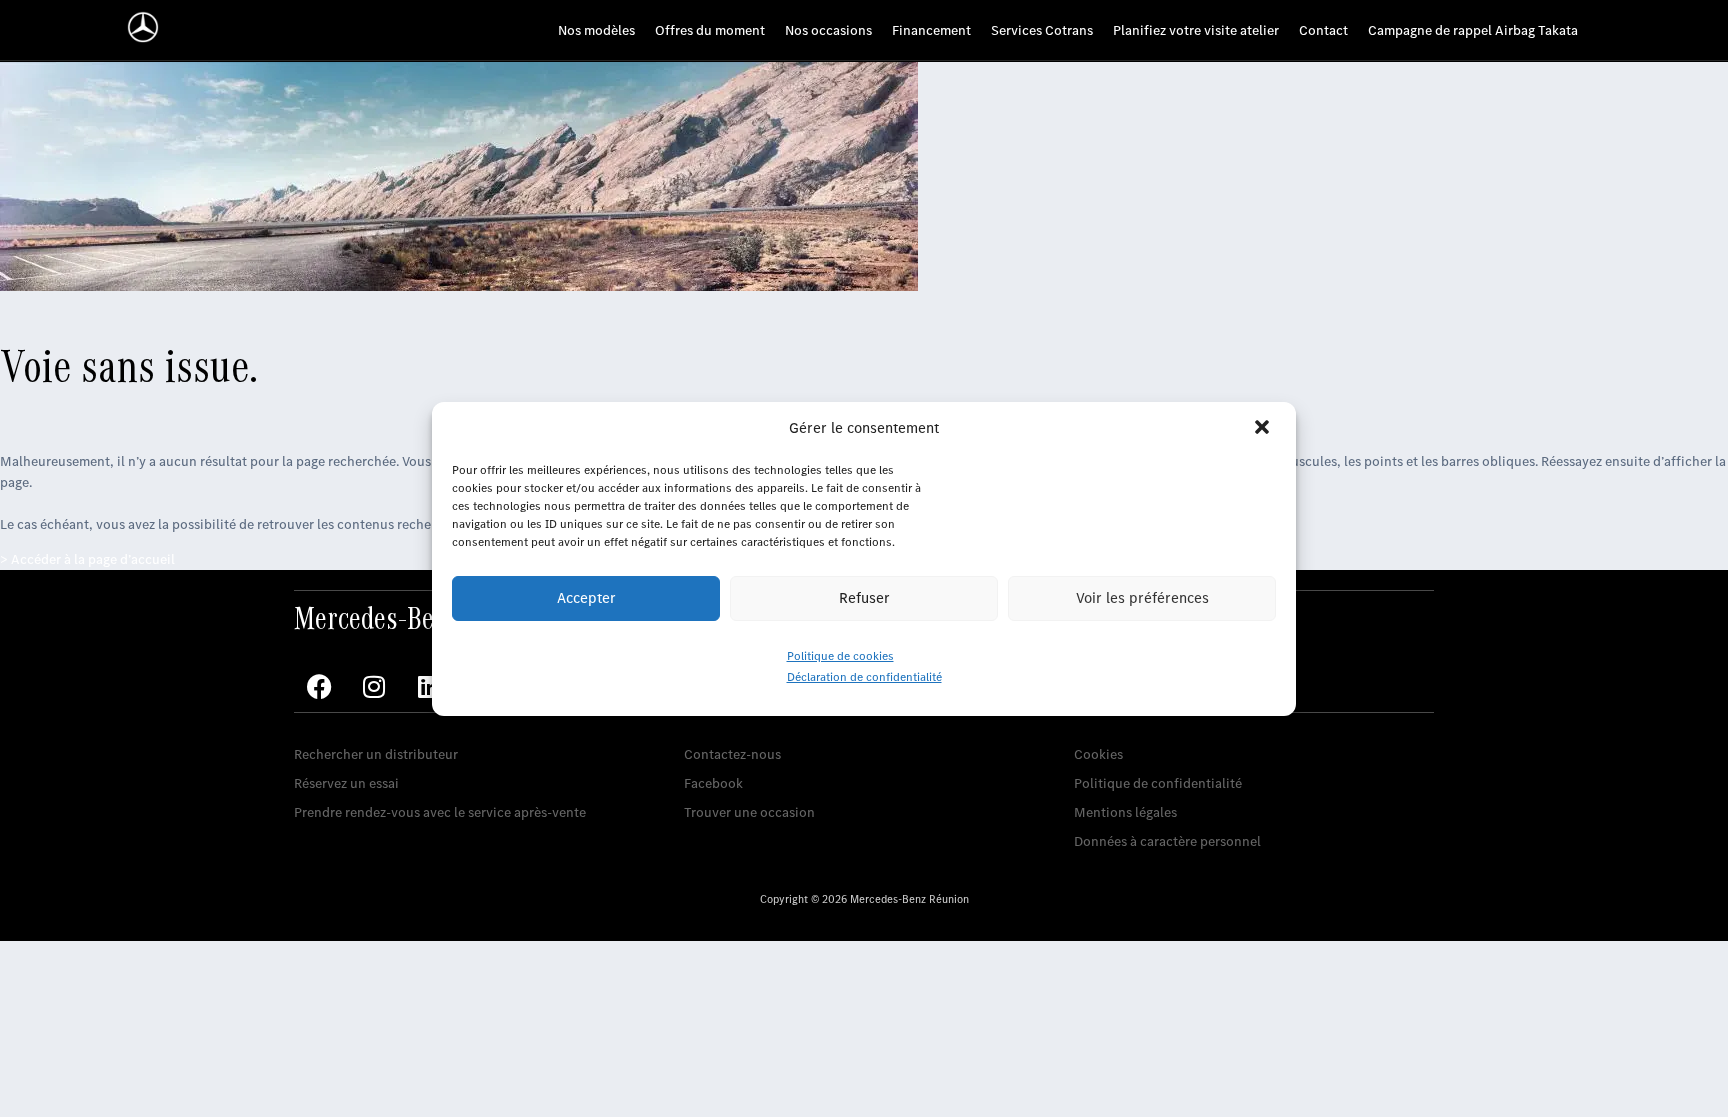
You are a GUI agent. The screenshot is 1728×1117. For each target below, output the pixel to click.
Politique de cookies (840, 656)
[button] (1264, 429)
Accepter (586, 598)
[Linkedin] (429, 687)
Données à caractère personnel (1167, 841)
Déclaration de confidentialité (864, 677)
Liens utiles (1108, 723)
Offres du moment (710, 30)
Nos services (331, 723)
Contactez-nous (732, 754)
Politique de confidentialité (1158, 783)
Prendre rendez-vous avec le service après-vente (440, 812)
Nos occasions (828, 30)
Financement (931, 30)
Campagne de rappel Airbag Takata (1473, 30)
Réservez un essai (346, 783)
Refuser (864, 598)
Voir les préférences (1142, 598)
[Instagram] (374, 687)
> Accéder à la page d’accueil (87, 559)
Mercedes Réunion (740, 723)
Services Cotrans (1042, 30)
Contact (1323, 30)
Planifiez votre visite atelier (1196, 30)
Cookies (1098, 754)
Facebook (713, 783)
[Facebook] (319, 687)
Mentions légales (1125, 812)
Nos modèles (596, 30)
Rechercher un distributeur (376, 754)
